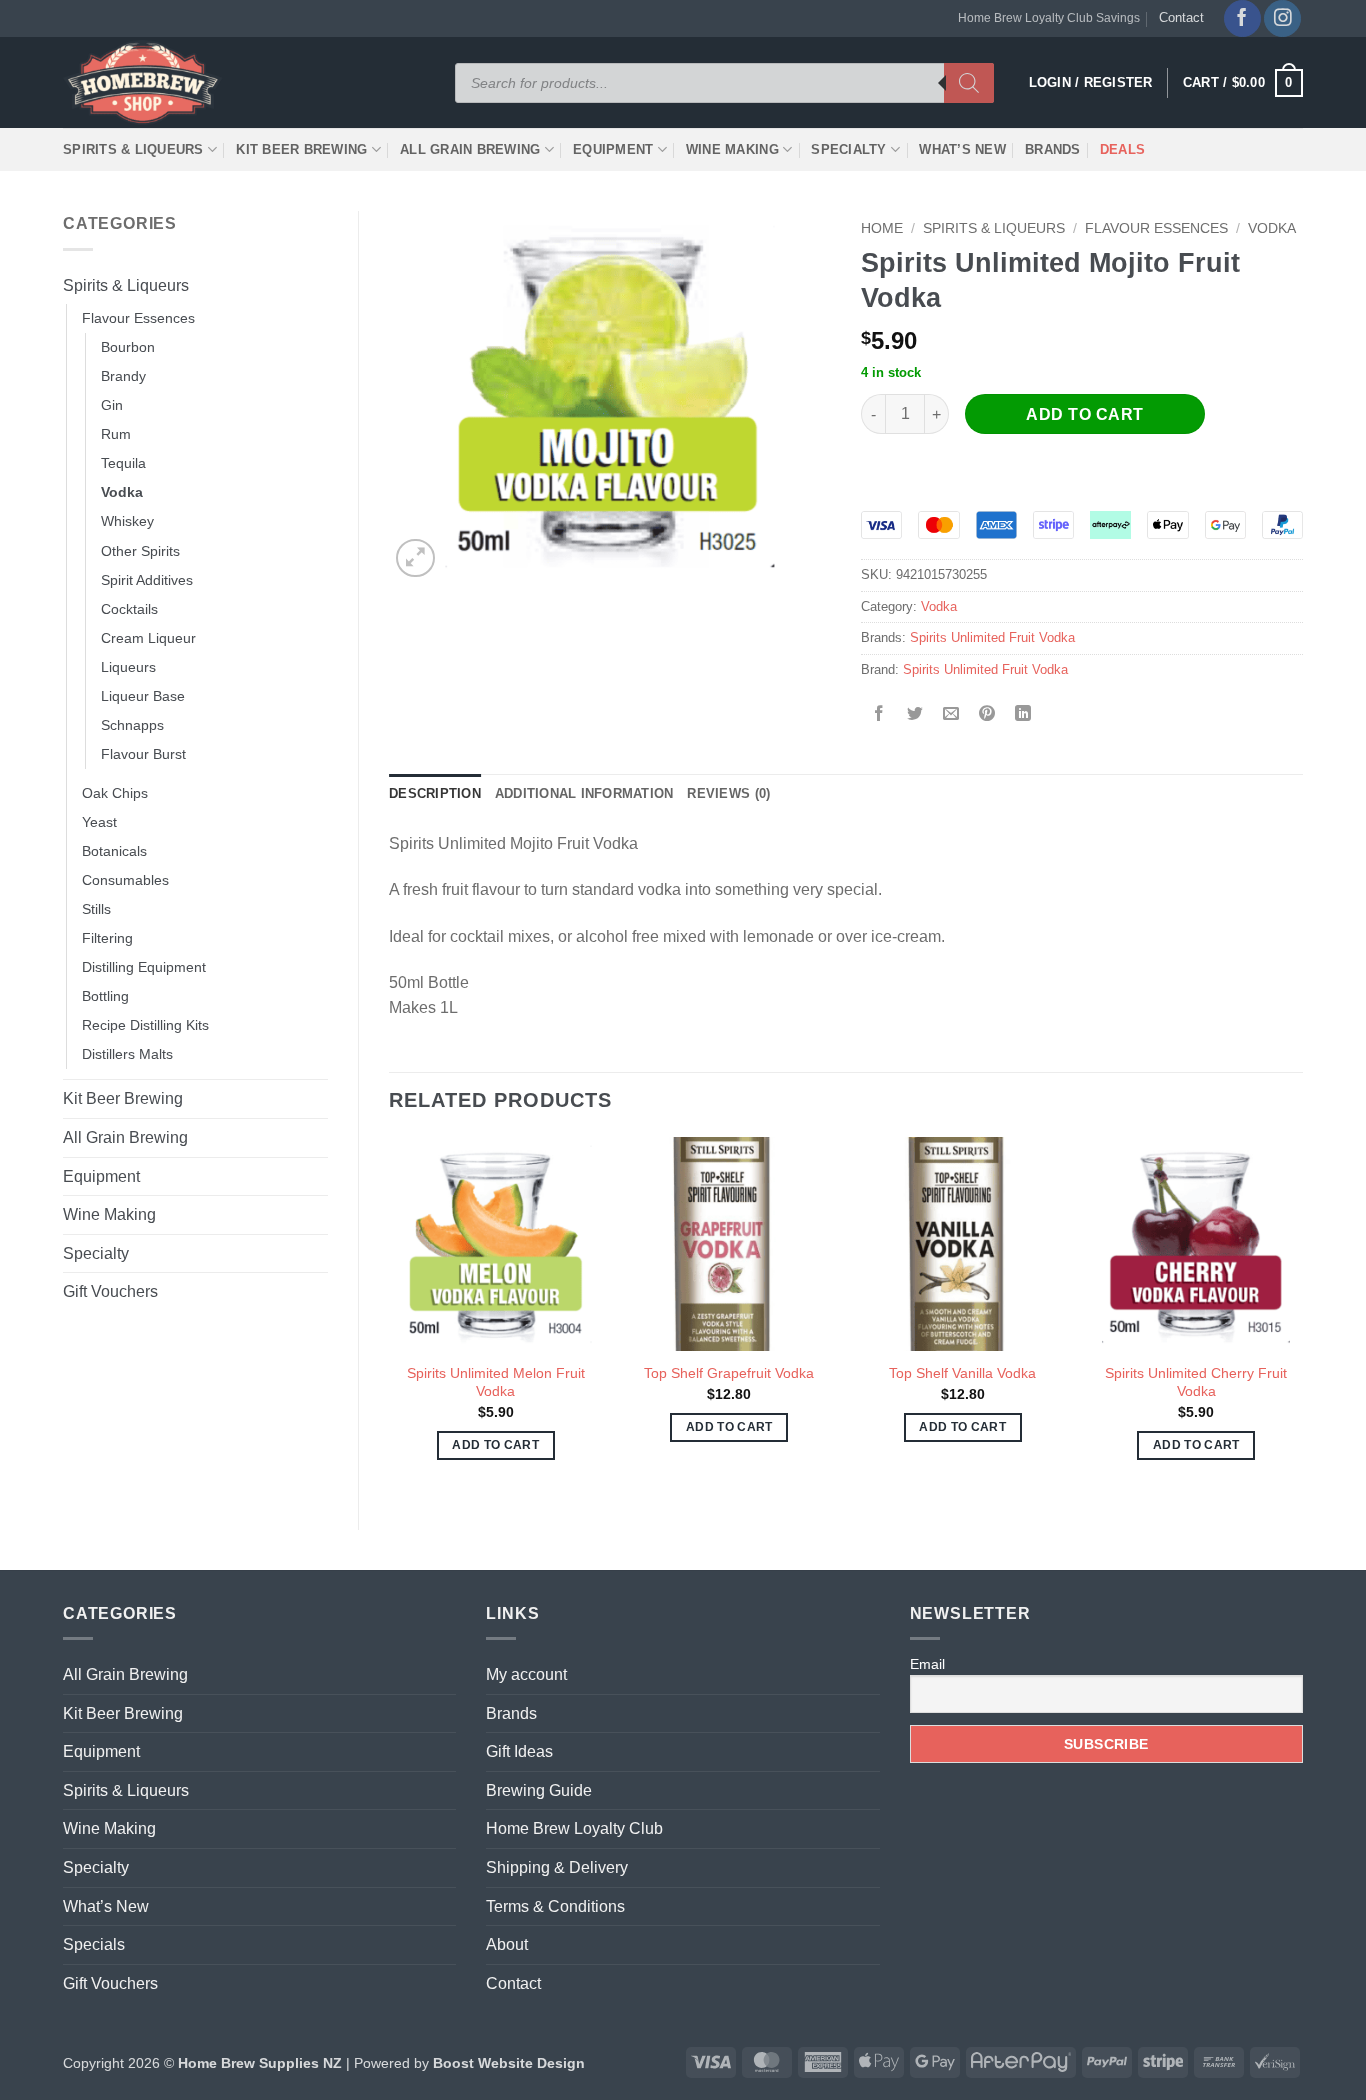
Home (882, 228)
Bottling (105, 996)
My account (526, 1674)
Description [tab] (435, 793)
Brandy (123, 376)
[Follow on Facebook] (1242, 18)
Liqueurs (128, 667)
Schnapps (132, 725)
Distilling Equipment (144, 967)
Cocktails (129, 609)
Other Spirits (140, 551)
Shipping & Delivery (557, 1867)
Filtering (107, 938)
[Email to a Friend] (951, 714)
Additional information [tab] (584, 793)
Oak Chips (115, 793)
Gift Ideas (519, 1751)
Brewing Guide (539, 1790)
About (507, 1944)
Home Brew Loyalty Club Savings (1049, 18)
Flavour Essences (138, 318)
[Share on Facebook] (879, 714)
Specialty (848, 149)
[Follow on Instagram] (1282, 18)
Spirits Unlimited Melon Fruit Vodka (496, 1382)
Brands (1053, 149)
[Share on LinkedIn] (1023, 714)
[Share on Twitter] (915, 714)
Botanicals (114, 851)
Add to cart (1084, 414)
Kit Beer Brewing (301, 149)
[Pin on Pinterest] (987, 714)
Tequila (123, 463)
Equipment (613, 149)
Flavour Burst (143, 754)
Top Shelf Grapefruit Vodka (729, 1373)
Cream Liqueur (148, 638)
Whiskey (127, 521)
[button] (1243, 83)
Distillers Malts (127, 1054)
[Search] (969, 83)
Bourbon (128, 347)
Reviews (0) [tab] (728, 793)
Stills (96, 909)
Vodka (122, 492)
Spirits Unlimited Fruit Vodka (992, 637)
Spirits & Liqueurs (133, 149)
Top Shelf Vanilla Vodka (962, 1373)
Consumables (125, 880)
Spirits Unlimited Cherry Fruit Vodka (1196, 1382)
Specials (94, 1944)
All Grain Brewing (470, 149)
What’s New (962, 149)
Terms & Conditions (555, 1906)
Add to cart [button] (495, 1445)
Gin (112, 405)
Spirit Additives (147, 580)
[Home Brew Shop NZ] (146, 82)
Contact (1181, 17)
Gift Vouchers (110, 1291)
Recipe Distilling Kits (145, 1025)
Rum (116, 434)
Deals (1122, 149)
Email (927, 1664)
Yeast (99, 822)
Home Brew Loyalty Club (574, 1828)
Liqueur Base (143, 696)
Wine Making (732, 149)
